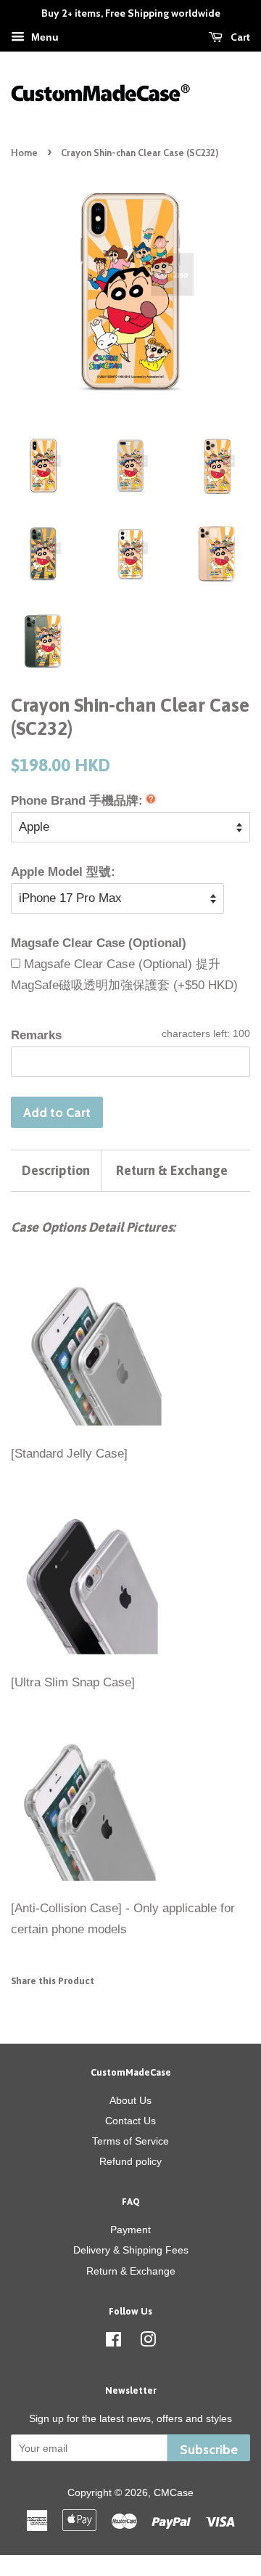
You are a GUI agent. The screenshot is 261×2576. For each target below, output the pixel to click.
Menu (43, 37)
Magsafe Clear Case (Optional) (99, 943)
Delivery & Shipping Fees (131, 2250)
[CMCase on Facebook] (113, 2342)
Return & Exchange (172, 1170)
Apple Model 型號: (63, 872)
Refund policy (130, 2161)
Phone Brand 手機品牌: (77, 801)
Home (24, 153)
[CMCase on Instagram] (148, 2342)
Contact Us (130, 2121)
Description (56, 1170)
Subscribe (209, 2449)
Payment (130, 2230)
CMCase (174, 2492)
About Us (130, 2100)
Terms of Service (130, 2141)
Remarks (36, 1035)
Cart (239, 37)
